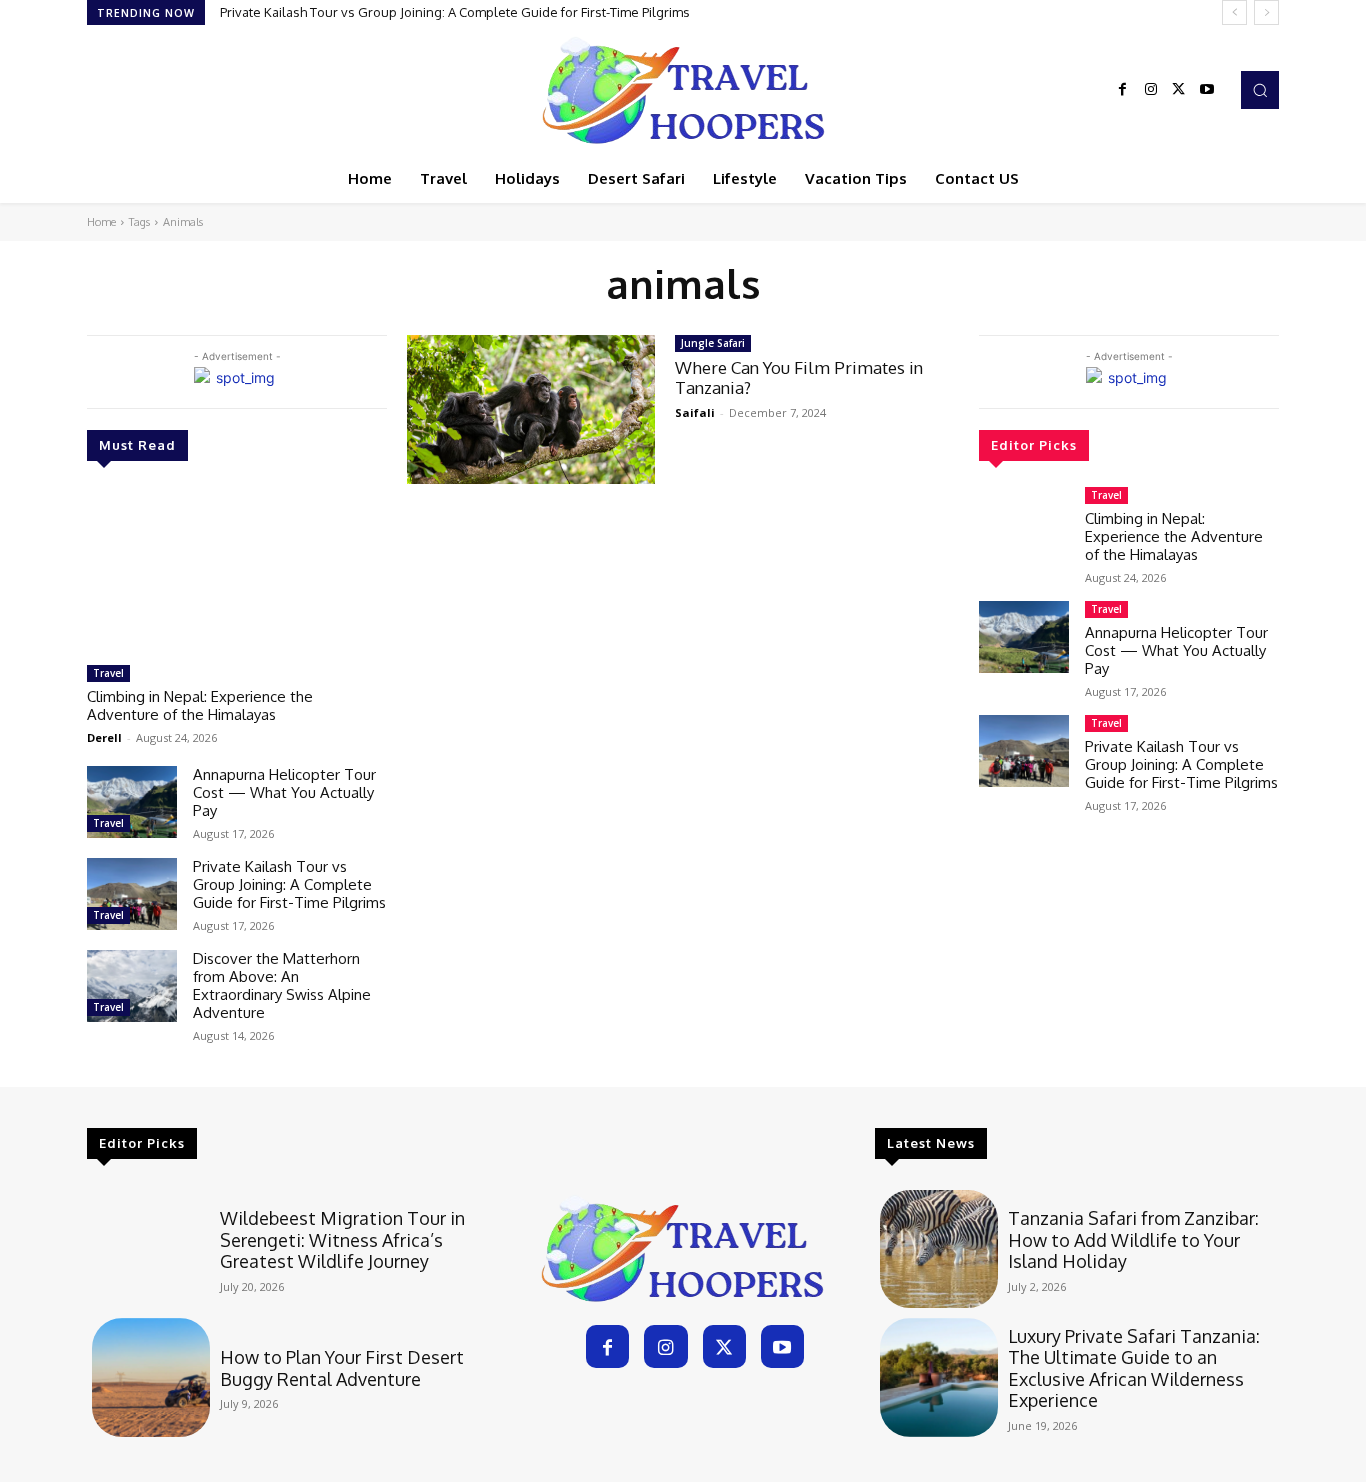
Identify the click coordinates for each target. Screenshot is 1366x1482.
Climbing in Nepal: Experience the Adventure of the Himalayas (200, 705)
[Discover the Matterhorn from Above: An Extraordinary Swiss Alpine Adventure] (132, 986)
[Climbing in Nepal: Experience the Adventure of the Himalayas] (237, 571)
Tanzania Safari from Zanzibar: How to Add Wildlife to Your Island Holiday (1133, 1239)
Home (101, 222)
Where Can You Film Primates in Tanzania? (799, 377)
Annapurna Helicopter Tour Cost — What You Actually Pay (284, 792)
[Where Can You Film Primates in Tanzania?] (531, 409)
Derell (104, 737)
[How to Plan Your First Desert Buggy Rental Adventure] (151, 1377)
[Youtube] (1207, 90)
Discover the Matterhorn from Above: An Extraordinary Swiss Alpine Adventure (282, 985)
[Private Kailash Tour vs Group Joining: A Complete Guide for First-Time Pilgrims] (132, 894)
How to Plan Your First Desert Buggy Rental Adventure (342, 1368)
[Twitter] (1179, 90)
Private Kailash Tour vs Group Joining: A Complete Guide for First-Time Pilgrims (455, 12)
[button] (1260, 90)
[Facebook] (1123, 90)
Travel (108, 673)
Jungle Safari (713, 343)
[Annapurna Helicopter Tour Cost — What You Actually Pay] (132, 802)
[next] (1266, 12)
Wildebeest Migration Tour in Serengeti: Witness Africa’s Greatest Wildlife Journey (342, 1239)
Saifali (695, 412)
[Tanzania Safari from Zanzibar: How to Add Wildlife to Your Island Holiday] (939, 1249)
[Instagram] (1151, 90)
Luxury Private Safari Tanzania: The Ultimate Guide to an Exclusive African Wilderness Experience (1134, 1368)
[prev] (1234, 12)
